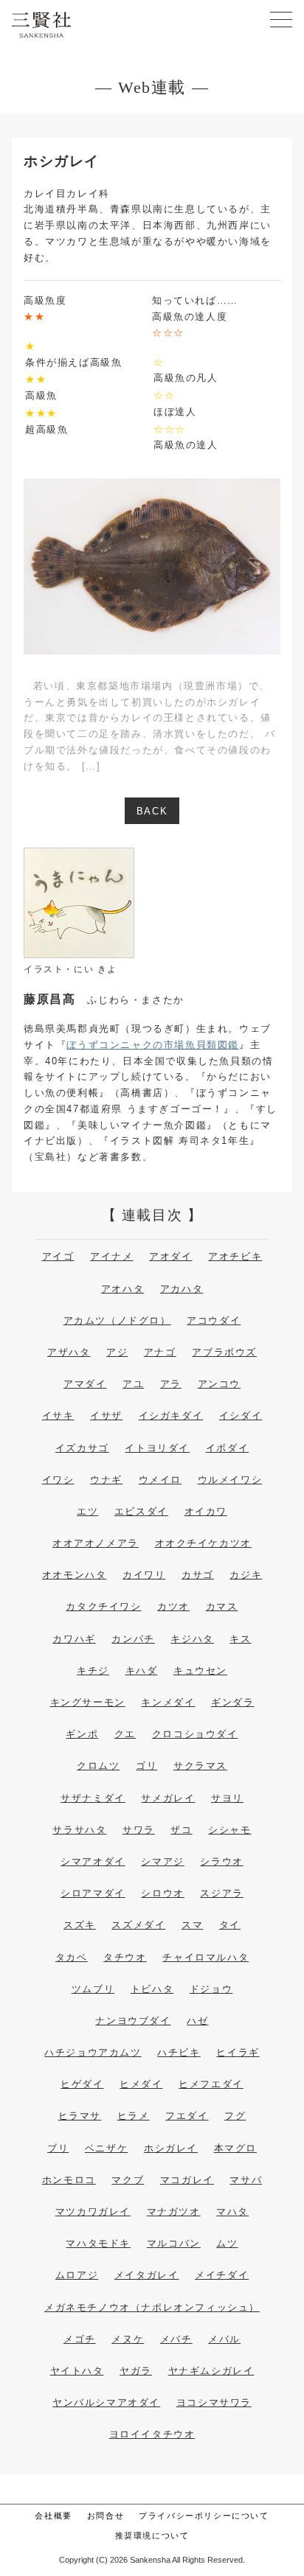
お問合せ (106, 2516)
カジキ (246, 1575)
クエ (125, 1734)
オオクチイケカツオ (203, 1543)
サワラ (139, 1830)
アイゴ (58, 1256)
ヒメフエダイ (211, 2084)
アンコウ (219, 1384)
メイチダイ (222, 2275)
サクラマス (200, 1766)
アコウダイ (214, 1320)
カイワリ (144, 1575)
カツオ (173, 1606)
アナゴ (160, 1352)
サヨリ (227, 1798)
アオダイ (170, 1256)
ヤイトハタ (77, 2371)
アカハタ (182, 1289)
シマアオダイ (93, 1861)
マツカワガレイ (93, 2212)
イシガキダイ (171, 1416)
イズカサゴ (82, 1448)
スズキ (80, 1925)
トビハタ (152, 1989)
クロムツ (98, 1766)
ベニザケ (106, 2148)
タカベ (72, 1957)
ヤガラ (136, 2371)
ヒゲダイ (82, 2084)
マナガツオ (174, 2212)
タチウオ (125, 1957)
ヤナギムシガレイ (211, 2371)
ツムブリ (93, 1989)
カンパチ (133, 1639)
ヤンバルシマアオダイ (106, 2402)
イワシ (58, 1480)
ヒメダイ (141, 2084)
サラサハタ (79, 1830)
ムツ (227, 2243)
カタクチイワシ (103, 1606)
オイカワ (206, 1511)
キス (240, 1639)
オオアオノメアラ (96, 1543)
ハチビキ (179, 2052)
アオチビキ (235, 1256)
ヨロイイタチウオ (152, 2434)
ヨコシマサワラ (214, 2402)
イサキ (58, 1416)
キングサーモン (88, 1702)
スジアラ (221, 1893)
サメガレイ (168, 1798)
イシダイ (241, 1416)
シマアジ (162, 1861)
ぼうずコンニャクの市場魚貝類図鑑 (153, 1045)
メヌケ (128, 2339)
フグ (235, 2116)
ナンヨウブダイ (133, 2021)
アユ (133, 1384)
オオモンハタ (75, 1575)
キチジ (93, 1671)
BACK (152, 811)
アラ (171, 1384)
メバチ (176, 2339)
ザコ (181, 1830)
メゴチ (80, 2339)
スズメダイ (138, 1925)
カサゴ (198, 1575)
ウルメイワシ (230, 1480)
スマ (192, 1925)
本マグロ (235, 2148)
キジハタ (192, 1639)
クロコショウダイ (195, 1734)
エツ (87, 1511)
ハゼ (197, 2021)
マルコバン (174, 2243)
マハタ (232, 2212)
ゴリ (146, 1766)
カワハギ (74, 1639)
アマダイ (85, 1384)
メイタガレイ (147, 2275)
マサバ (246, 2180)
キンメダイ (168, 1702)
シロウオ (162, 1893)
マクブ (128, 2180)
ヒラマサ (80, 2116)
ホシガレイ (171, 2148)
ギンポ (82, 1734)
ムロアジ (77, 2275)
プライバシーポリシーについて (204, 2516)
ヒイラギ (238, 2052)
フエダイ (187, 2116)
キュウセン (200, 1671)
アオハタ (122, 1289)
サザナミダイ (93, 1798)
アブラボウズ (224, 1352)
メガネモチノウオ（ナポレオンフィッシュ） (152, 2307)
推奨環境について (152, 2535)
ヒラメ (134, 2116)
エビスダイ (141, 1511)
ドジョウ (211, 1989)
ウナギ (106, 1480)
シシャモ (229, 1830)
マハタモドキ (98, 2243)
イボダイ (227, 1448)
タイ (230, 1925)
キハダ (142, 1671)
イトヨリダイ (157, 1448)
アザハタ (69, 1352)
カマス (222, 1606)
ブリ (58, 2148)
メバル (224, 2339)
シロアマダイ (93, 1893)
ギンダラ (232, 1702)
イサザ (106, 1416)
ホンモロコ (69, 2180)
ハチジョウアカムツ (93, 2052)
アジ (117, 1352)
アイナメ (111, 1256)
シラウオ (221, 1861)
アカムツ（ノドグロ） (117, 1320)
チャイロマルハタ (205, 1957)
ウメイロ (160, 1480)
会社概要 (53, 2516)
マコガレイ (187, 2180)
